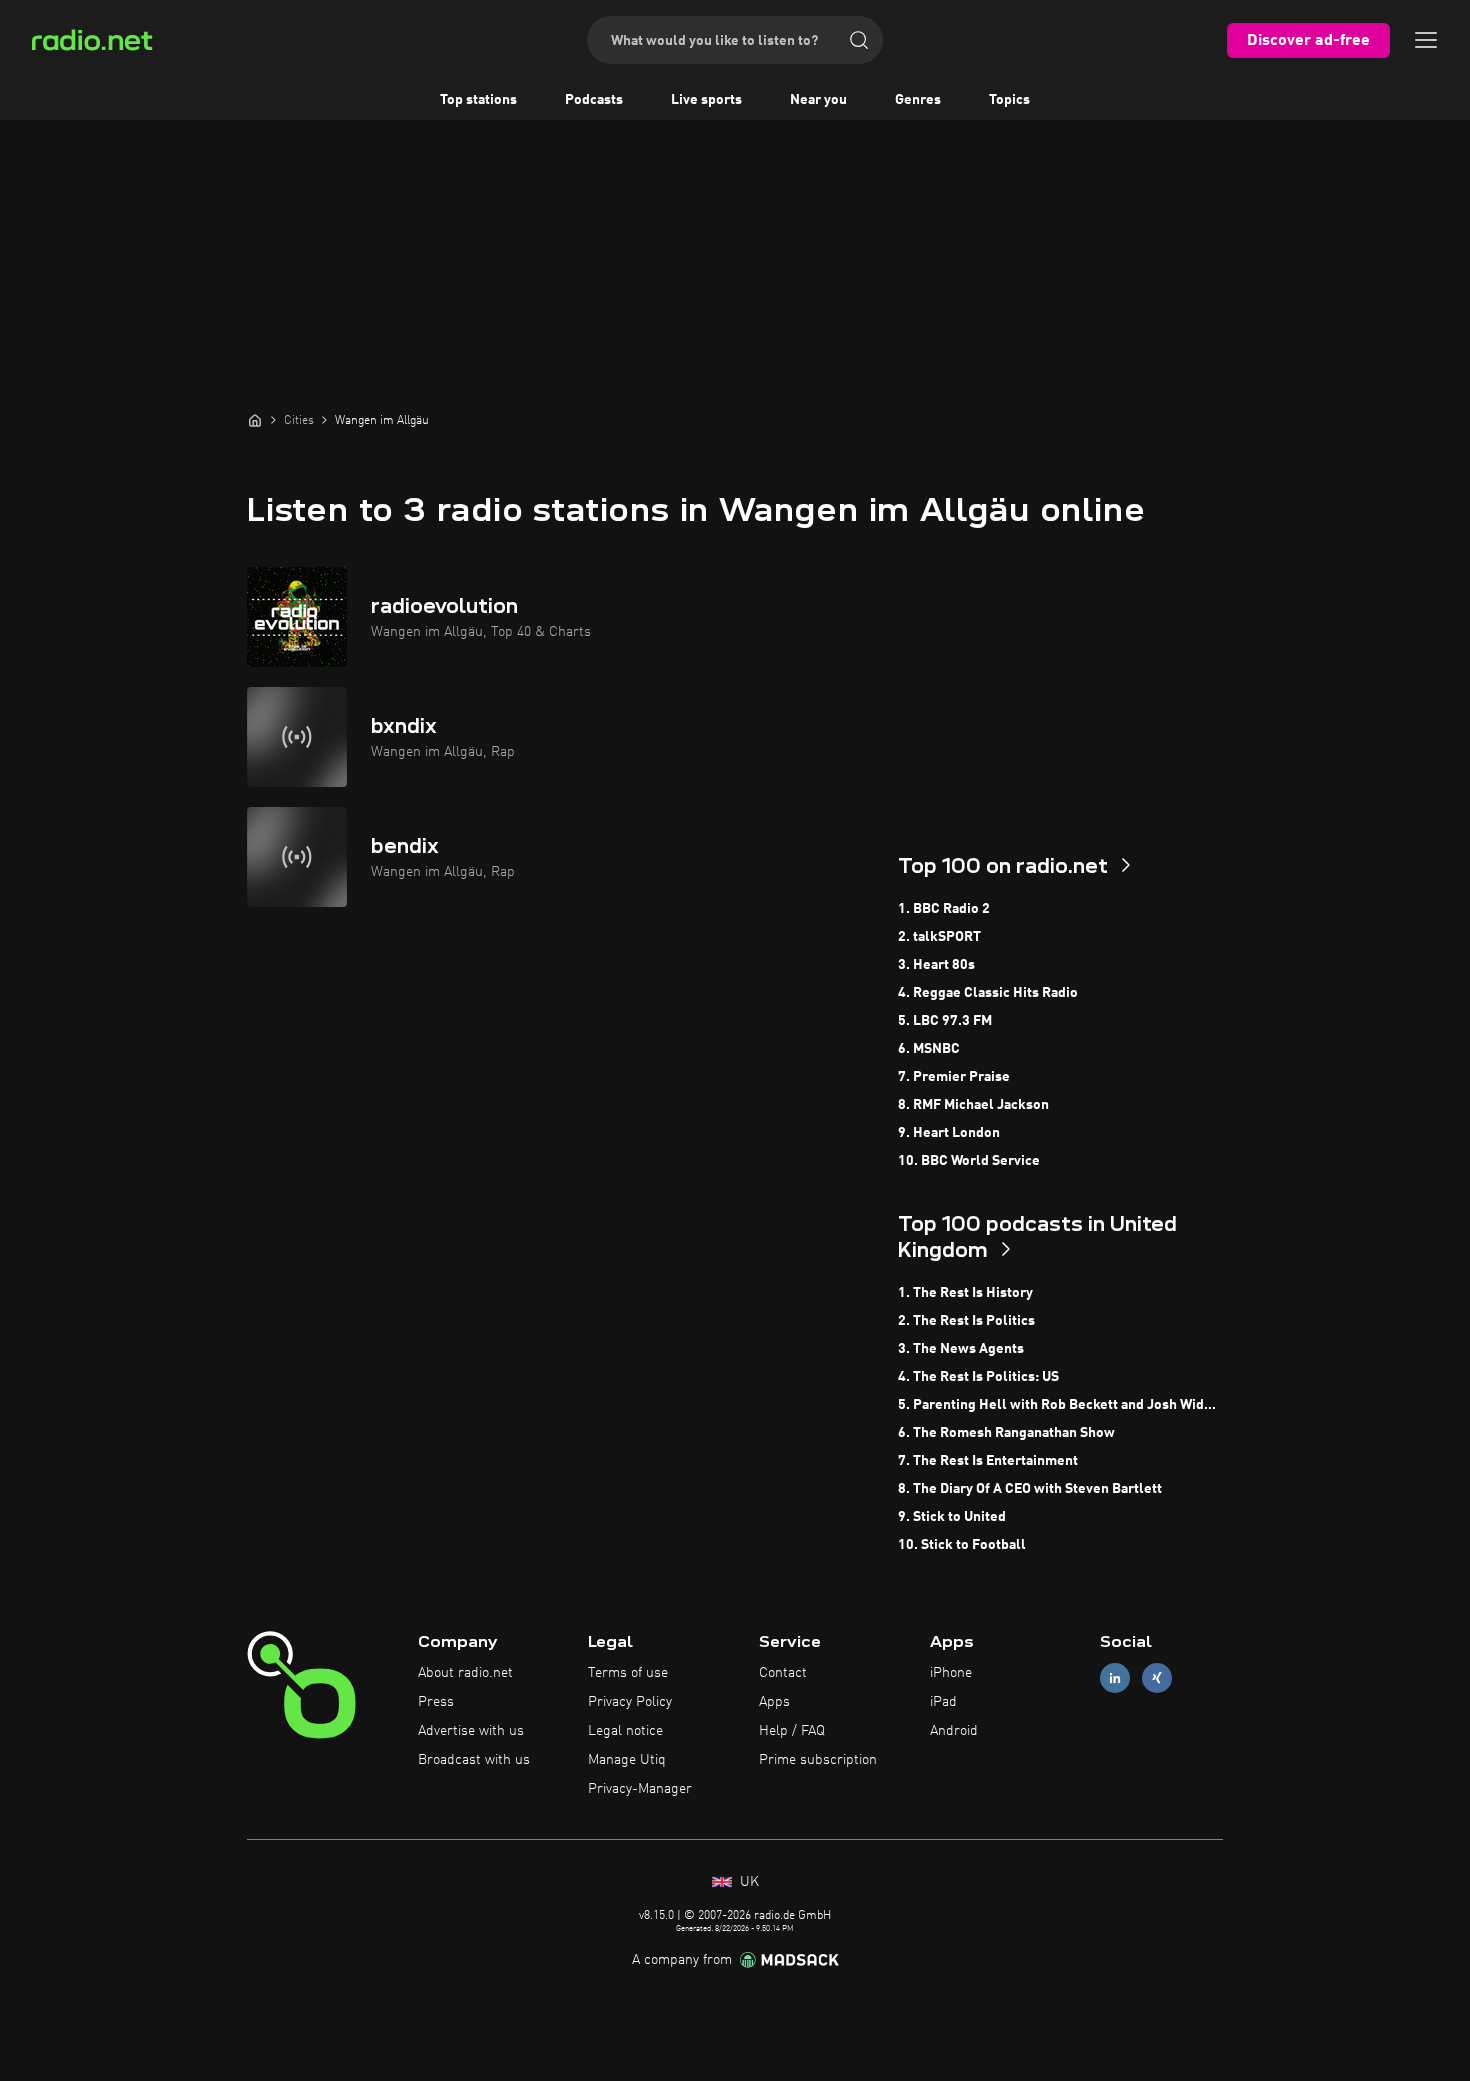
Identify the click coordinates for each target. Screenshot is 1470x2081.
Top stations (478, 100)
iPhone (951, 1673)
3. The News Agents (961, 1349)
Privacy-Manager (640, 1789)
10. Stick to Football (962, 1545)
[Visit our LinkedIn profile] (1115, 1678)
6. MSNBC (929, 1049)
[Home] (255, 420)
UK (747, 1882)
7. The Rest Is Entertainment (988, 1461)
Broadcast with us (474, 1760)
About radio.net (465, 1673)
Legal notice (625, 1731)
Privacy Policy (630, 1702)
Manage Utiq (627, 1760)
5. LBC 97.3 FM (945, 1021)
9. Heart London (949, 1133)
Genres (918, 100)
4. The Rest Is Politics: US (978, 1377)
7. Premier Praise (954, 1077)
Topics (1009, 100)
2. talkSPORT (939, 937)
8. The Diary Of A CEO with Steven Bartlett (1030, 1489)
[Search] (859, 40)
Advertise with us (471, 1731)
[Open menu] (1426, 40)
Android (954, 1731)
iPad (943, 1702)
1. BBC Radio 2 (944, 909)
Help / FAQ (792, 1731)
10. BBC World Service (969, 1161)
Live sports (706, 100)
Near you (818, 100)
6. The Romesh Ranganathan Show (1006, 1433)
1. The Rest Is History (965, 1293)
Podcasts (594, 100)
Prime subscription (818, 1760)
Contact (783, 1673)
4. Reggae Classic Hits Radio (988, 993)
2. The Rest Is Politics (966, 1321)
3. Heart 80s (936, 965)
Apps (774, 1702)
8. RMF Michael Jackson (973, 1105)
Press (436, 1702)
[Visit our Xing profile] (1157, 1678)
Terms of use (628, 1673)
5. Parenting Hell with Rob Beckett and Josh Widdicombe (1060, 1405)
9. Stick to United (952, 1517)
